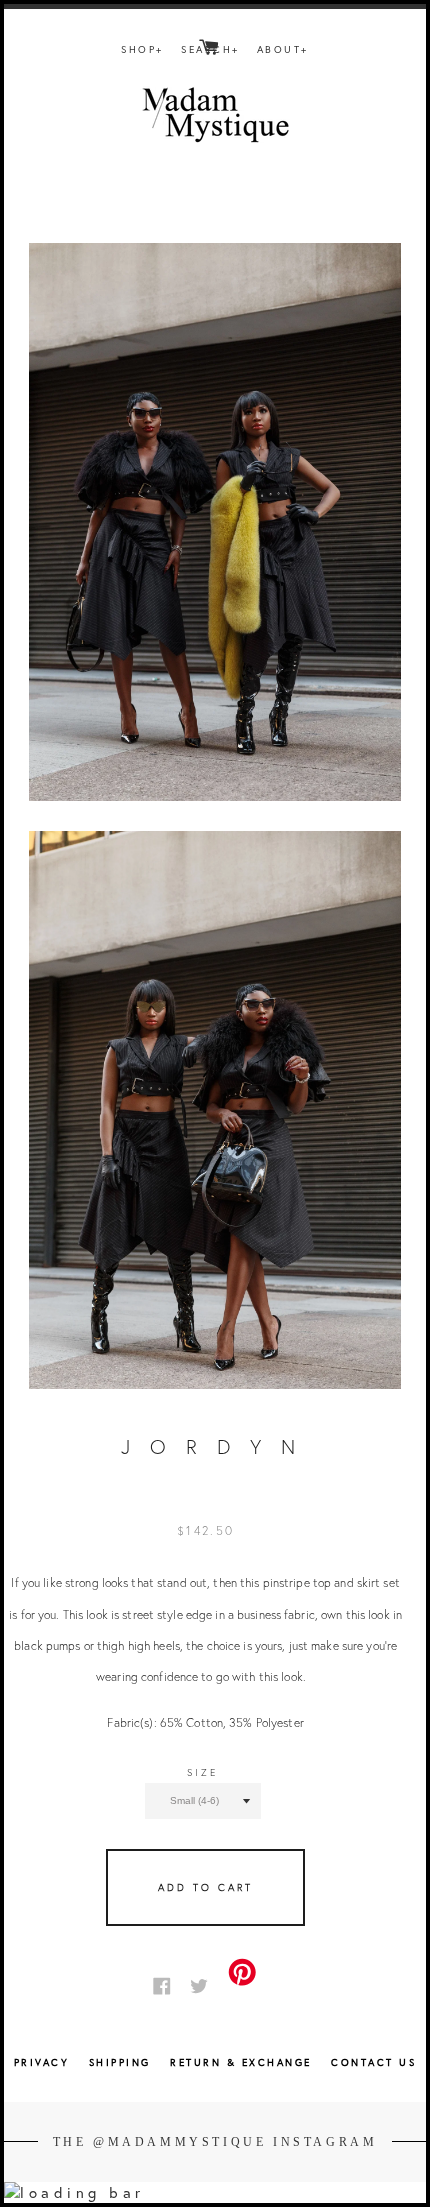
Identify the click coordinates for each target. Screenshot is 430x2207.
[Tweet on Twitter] (204, 1984)
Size (202, 1773)
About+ (283, 49)
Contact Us (373, 2062)
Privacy (42, 2062)
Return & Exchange (243, 2062)
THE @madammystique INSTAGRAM (215, 2142)
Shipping (123, 2062)
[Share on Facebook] (167, 1984)
